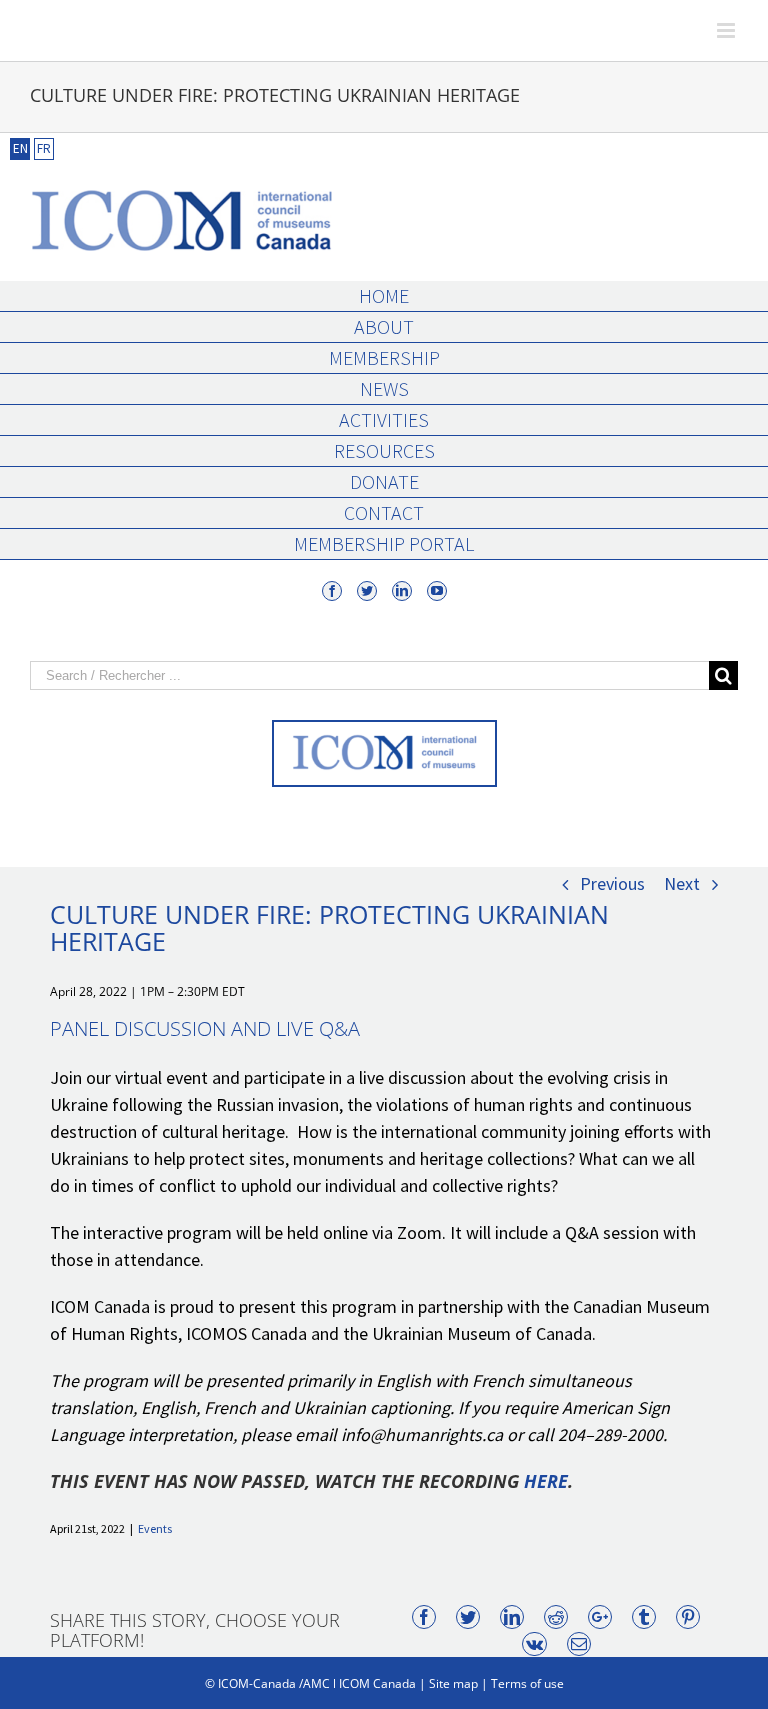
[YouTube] (437, 591)
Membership (384, 357)
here (546, 1481)
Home (384, 295)
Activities (384, 419)
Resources (384, 450)
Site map (453, 1683)
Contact (384, 512)
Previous (612, 883)
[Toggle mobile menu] (727, 30)
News (384, 388)
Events (155, 1528)
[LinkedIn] (402, 591)
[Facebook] (332, 591)
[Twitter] (367, 591)
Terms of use (527, 1683)
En (20, 148)
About (384, 326)
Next (682, 883)
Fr (44, 148)
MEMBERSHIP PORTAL (384, 543)
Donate (384, 481)
